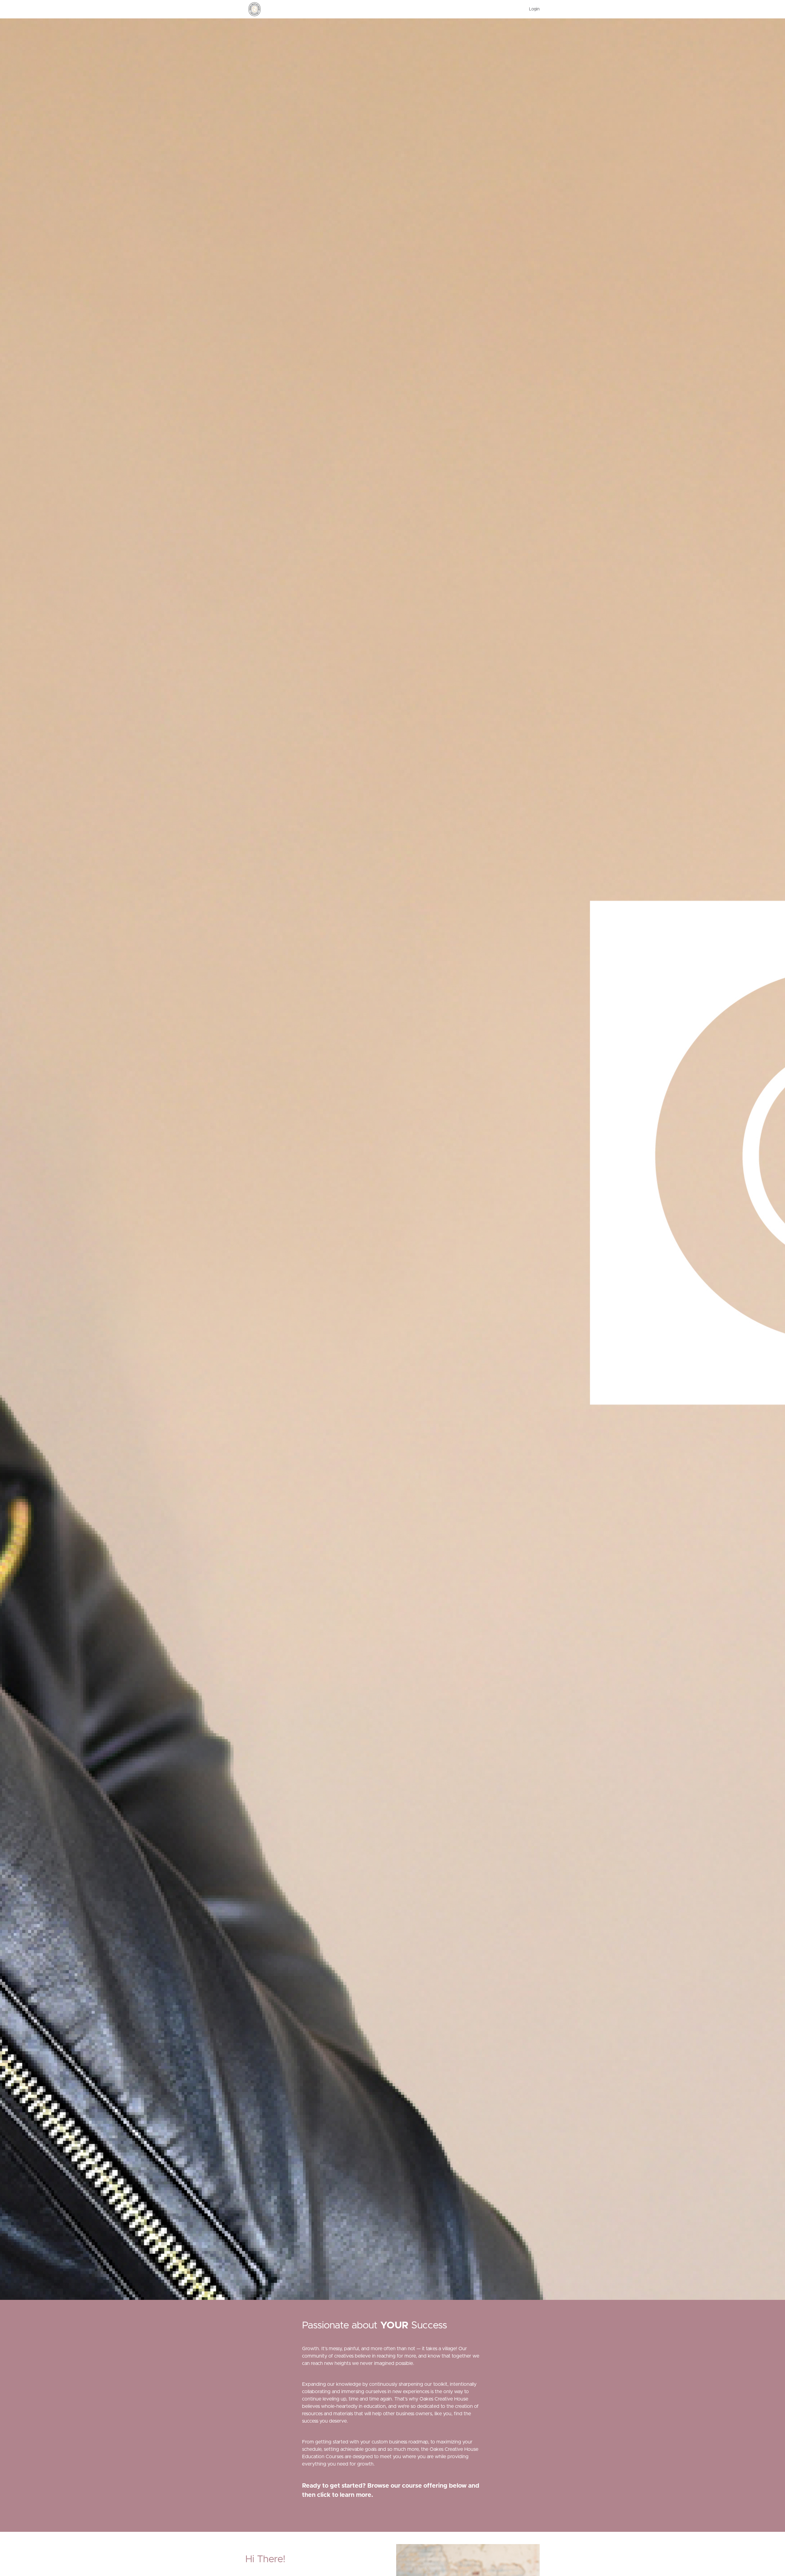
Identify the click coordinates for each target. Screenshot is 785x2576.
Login (534, 9)
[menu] (532, 9)
